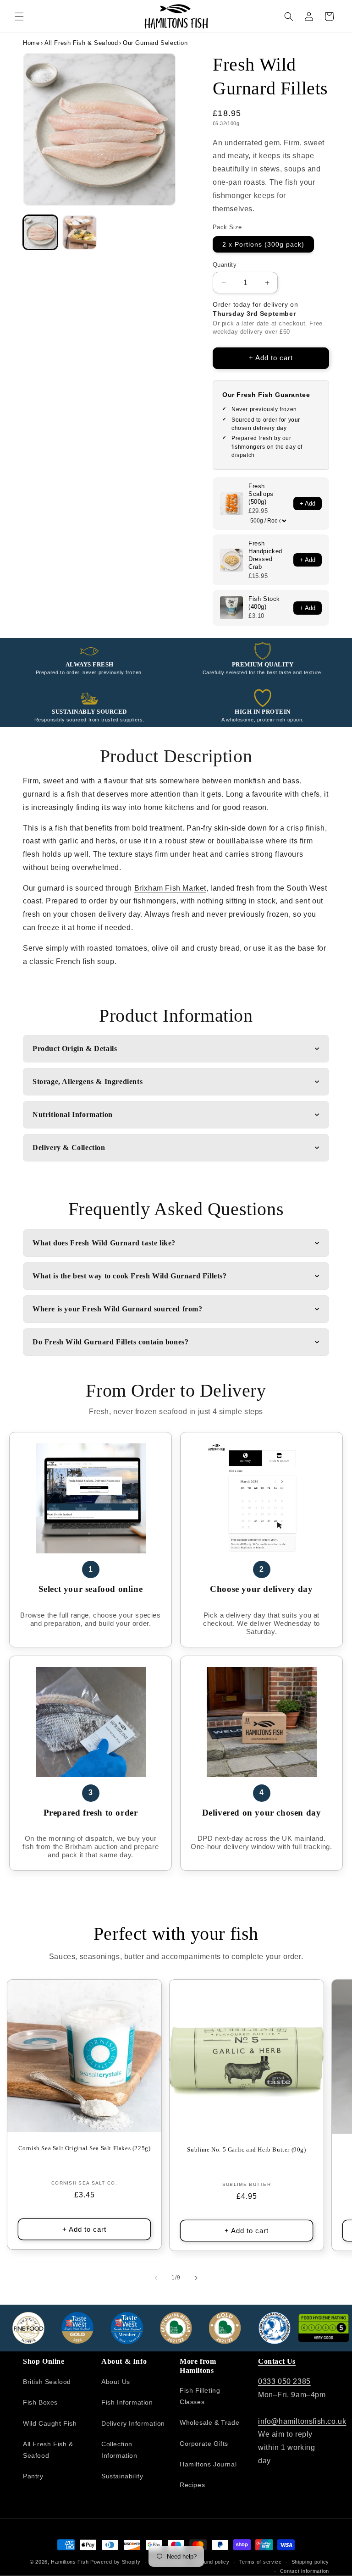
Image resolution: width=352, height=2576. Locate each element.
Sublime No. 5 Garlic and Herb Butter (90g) (246, 2149)
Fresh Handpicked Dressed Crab (265, 555)
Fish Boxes (40, 2402)
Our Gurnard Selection (155, 43)
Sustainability (122, 2476)
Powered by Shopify (115, 2562)
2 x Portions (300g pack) (263, 244)
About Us (116, 2382)
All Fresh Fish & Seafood (81, 43)
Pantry (33, 2476)
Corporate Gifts (204, 2444)
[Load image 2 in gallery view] (80, 232)
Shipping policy (311, 2562)
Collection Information (119, 2450)
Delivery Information (133, 2423)
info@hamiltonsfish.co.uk (302, 2421)
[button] (19, 17)
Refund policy (212, 2562)
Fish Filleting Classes (200, 2396)
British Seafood (47, 2382)
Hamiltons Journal (208, 2464)
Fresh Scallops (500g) (261, 494)
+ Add (308, 504)
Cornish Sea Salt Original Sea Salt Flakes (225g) (85, 2148)
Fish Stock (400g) (264, 603)
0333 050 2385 (284, 2381)
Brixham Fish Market (170, 888)
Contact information (305, 2571)
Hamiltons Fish (70, 2562)
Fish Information (127, 2402)
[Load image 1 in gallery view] (40, 232)
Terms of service (261, 2562)
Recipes (192, 2485)
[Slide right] (196, 2278)
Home (31, 43)
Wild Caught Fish (50, 2423)
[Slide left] (156, 2278)
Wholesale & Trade (209, 2422)
